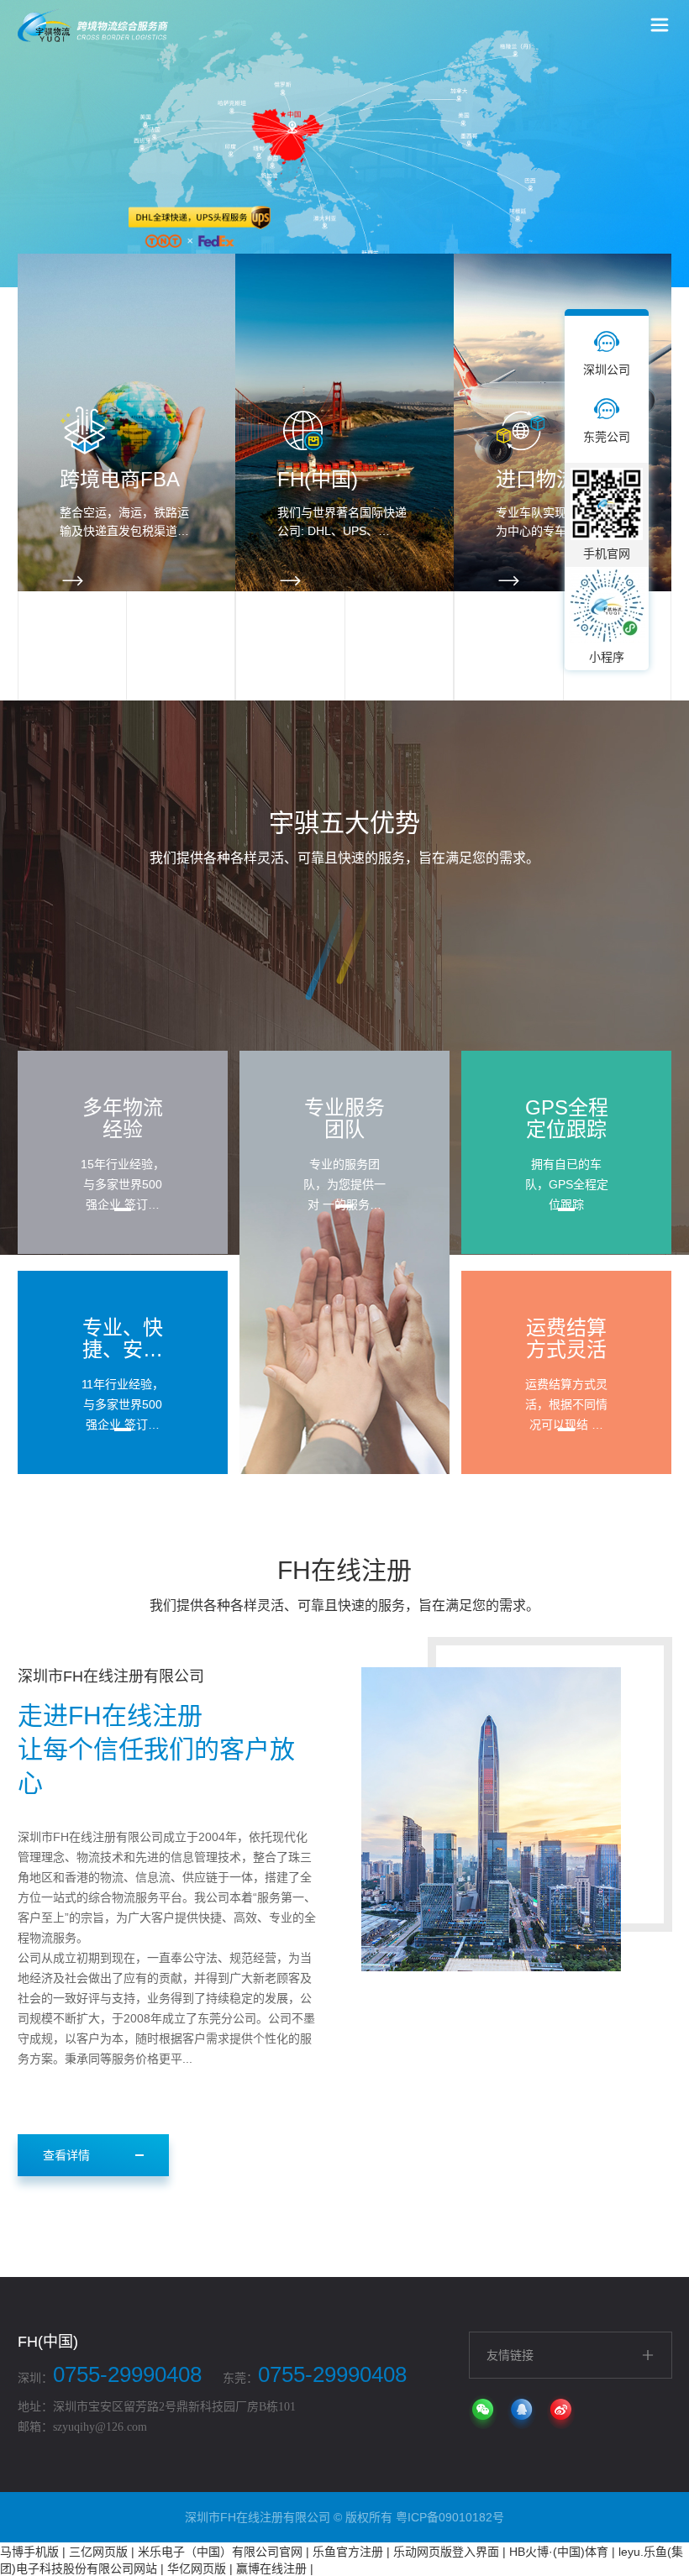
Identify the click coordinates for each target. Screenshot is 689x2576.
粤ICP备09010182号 (450, 2517)
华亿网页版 (197, 2568)
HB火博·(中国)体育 (559, 2552)
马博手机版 (29, 2552)
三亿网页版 (98, 2552)
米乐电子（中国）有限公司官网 (220, 2552)
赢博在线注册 (271, 2568)
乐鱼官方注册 (348, 2552)
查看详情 (66, 2155)
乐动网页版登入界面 (446, 2552)
